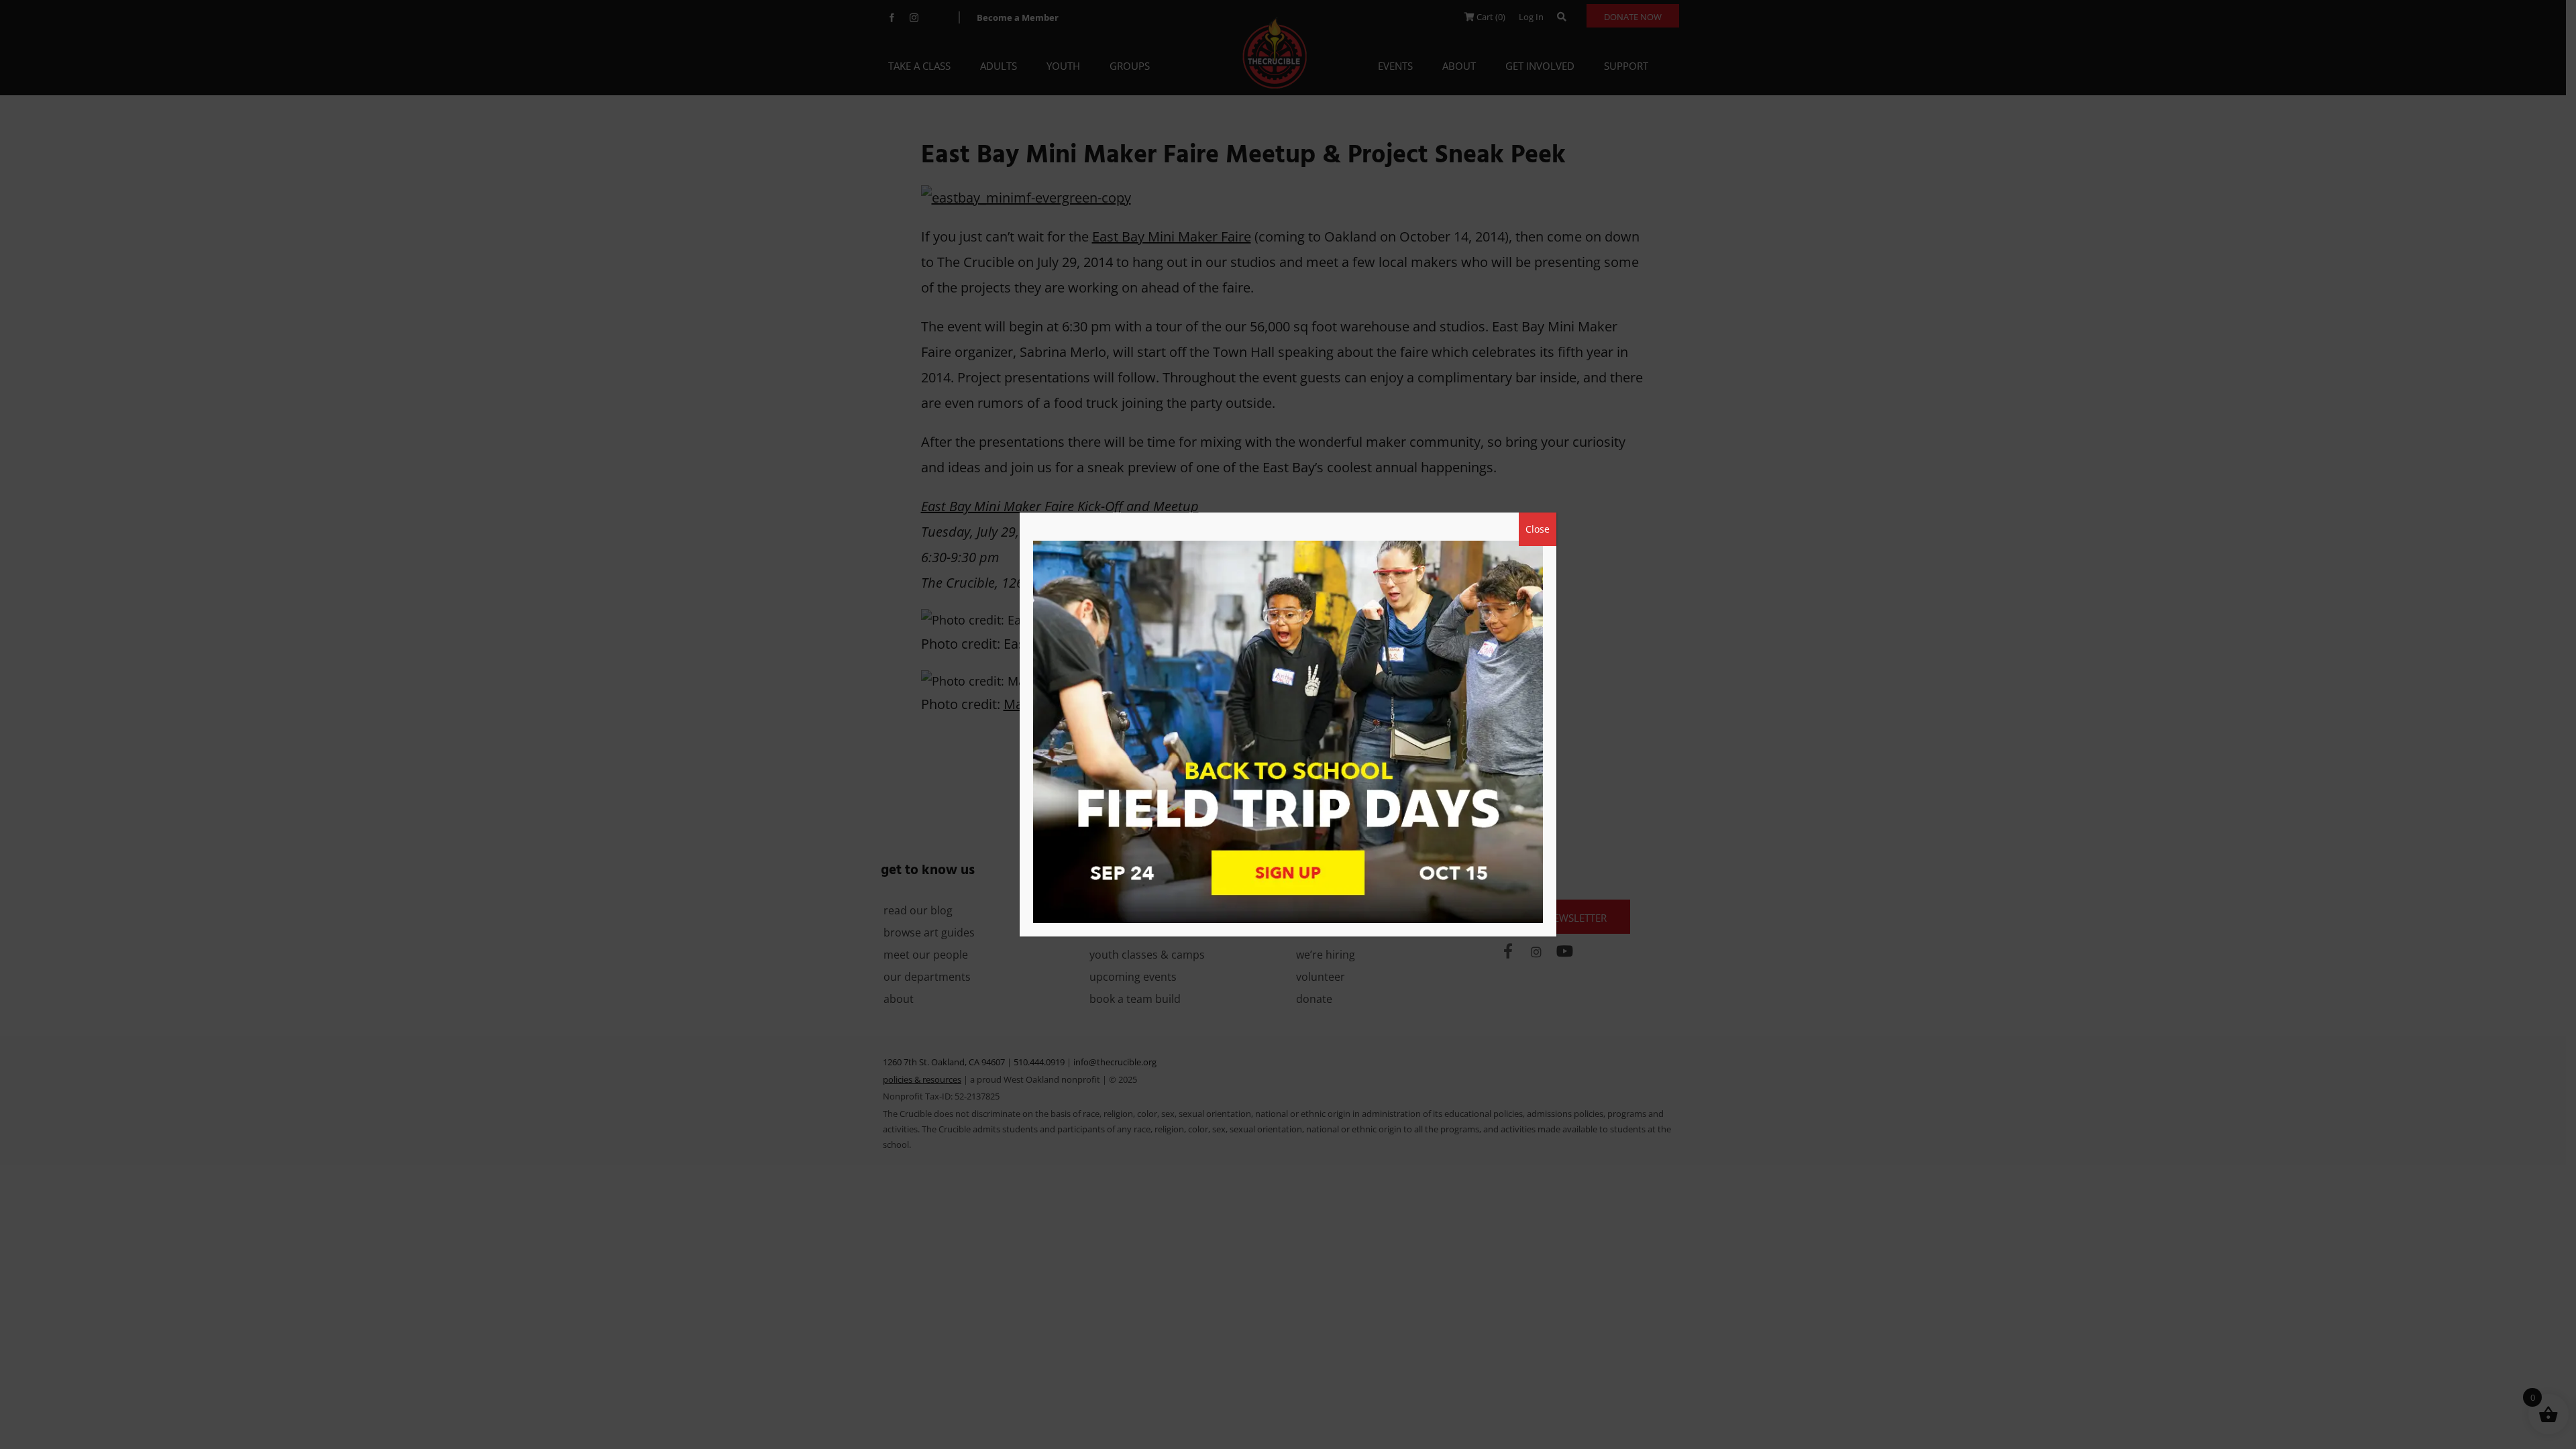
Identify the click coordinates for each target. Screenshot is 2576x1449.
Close (1538, 529)
